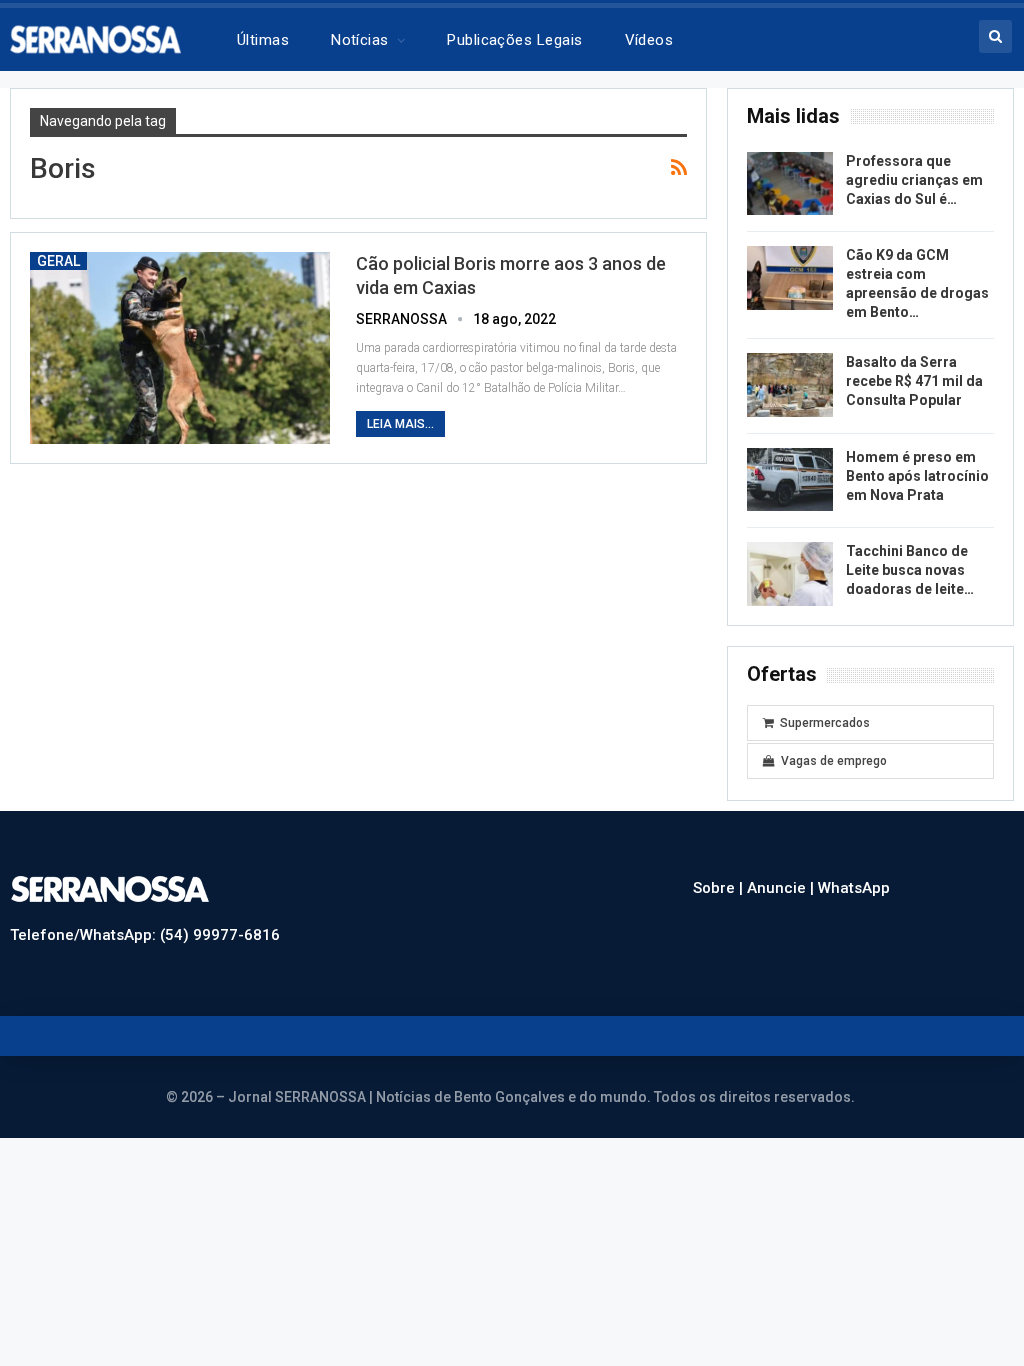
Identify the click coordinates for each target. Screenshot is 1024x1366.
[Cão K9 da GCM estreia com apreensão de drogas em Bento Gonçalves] (790, 278)
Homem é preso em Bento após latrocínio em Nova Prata (917, 476)
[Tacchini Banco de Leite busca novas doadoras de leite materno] (790, 574)
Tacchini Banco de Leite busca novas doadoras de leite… (910, 570)
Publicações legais (514, 40)
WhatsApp (854, 888)
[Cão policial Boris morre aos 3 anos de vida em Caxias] (180, 348)
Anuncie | (782, 888)
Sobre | (720, 888)
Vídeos (649, 40)
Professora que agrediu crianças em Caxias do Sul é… (914, 180)
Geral (58, 261)
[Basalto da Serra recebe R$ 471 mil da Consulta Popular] (790, 385)
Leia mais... (400, 424)
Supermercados (825, 723)
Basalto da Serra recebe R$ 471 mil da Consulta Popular (914, 381)
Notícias (360, 40)
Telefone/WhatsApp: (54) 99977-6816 (145, 935)
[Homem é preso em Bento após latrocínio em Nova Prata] (790, 480)
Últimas (263, 40)
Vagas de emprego (834, 761)
